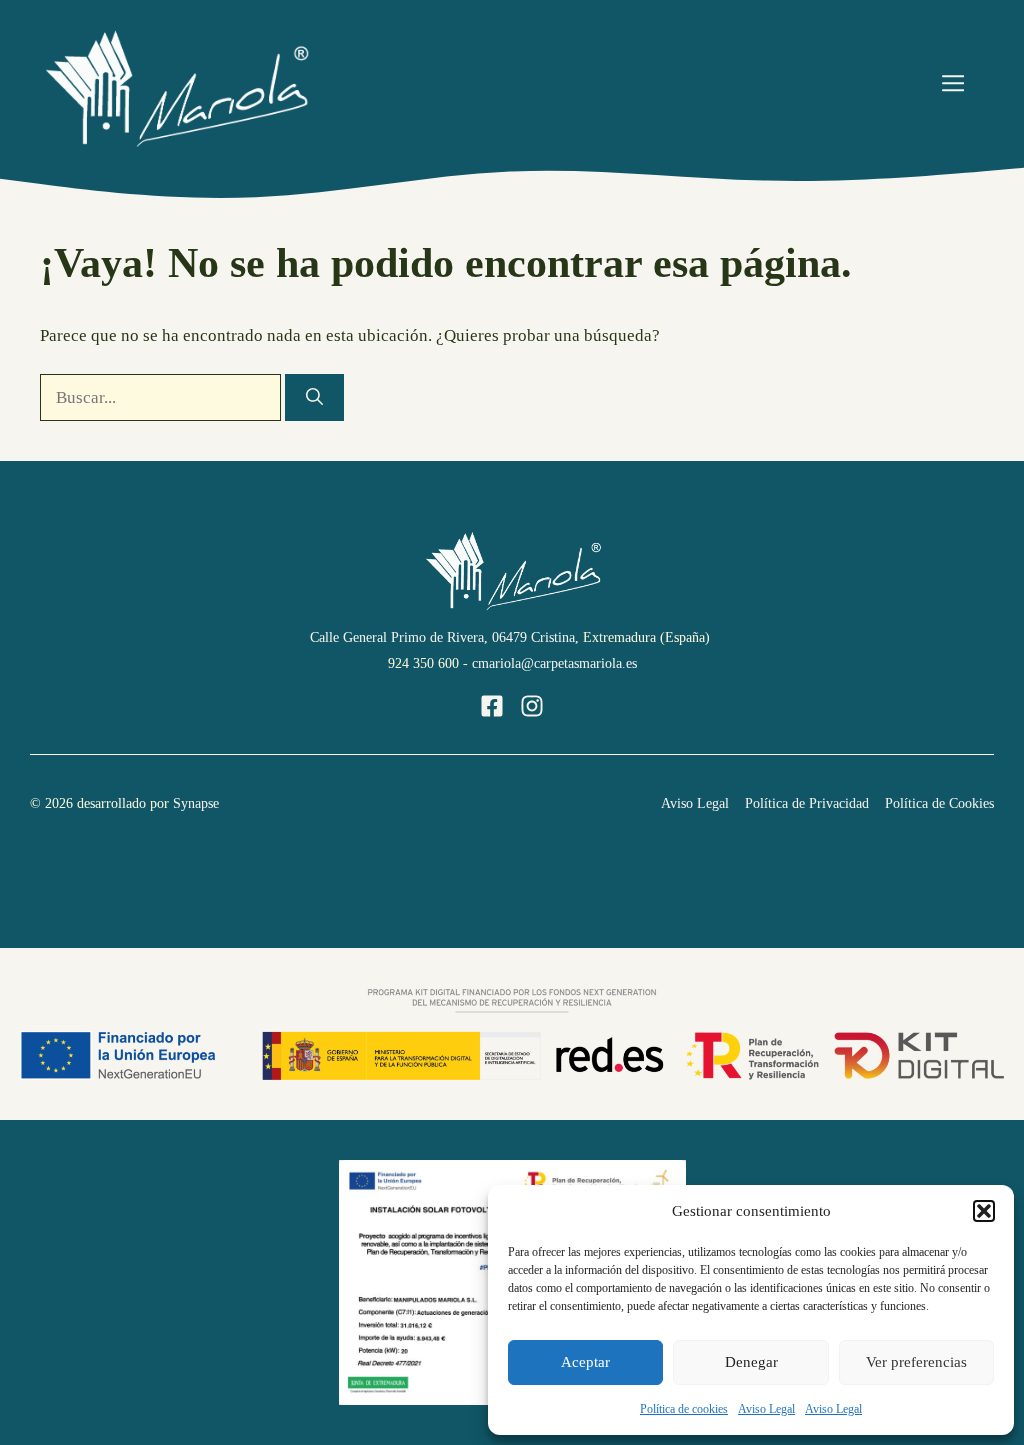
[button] (984, 1211)
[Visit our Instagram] (532, 706)
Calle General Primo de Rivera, (399, 637)
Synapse (194, 803)
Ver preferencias (916, 1362)
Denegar (751, 1362)
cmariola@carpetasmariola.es (554, 663)
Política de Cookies (939, 803)
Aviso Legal (766, 1409)
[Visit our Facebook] (492, 706)
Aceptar (585, 1362)
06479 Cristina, (535, 637)
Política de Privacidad (807, 803)
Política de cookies (684, 1409)
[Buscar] (314, 398)
